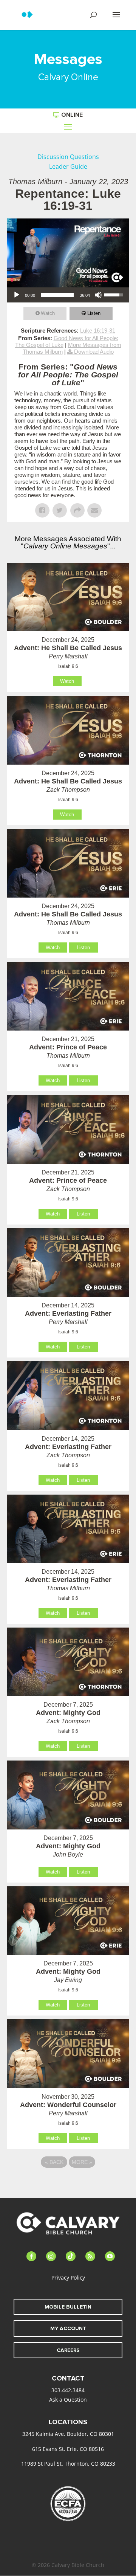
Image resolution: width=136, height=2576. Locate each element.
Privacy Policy (68, 2277)
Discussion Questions (68, 157)
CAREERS (68, 2350)
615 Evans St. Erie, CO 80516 (68, 2449)
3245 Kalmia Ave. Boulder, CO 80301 (68, 2434)
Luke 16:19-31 (98, 331)
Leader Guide (68, 166)
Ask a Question (68, 2400)
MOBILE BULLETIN (68, 2307)
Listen (94, 313)
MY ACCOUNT (68, 2328)
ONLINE (72, 115)
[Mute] (98, 295)
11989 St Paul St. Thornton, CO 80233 (68, 2464)
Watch (48, 313)
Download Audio (94, 352)
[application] (68, 295)
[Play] (17, 295)
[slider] (57, 295)
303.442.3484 (68, 2390)
